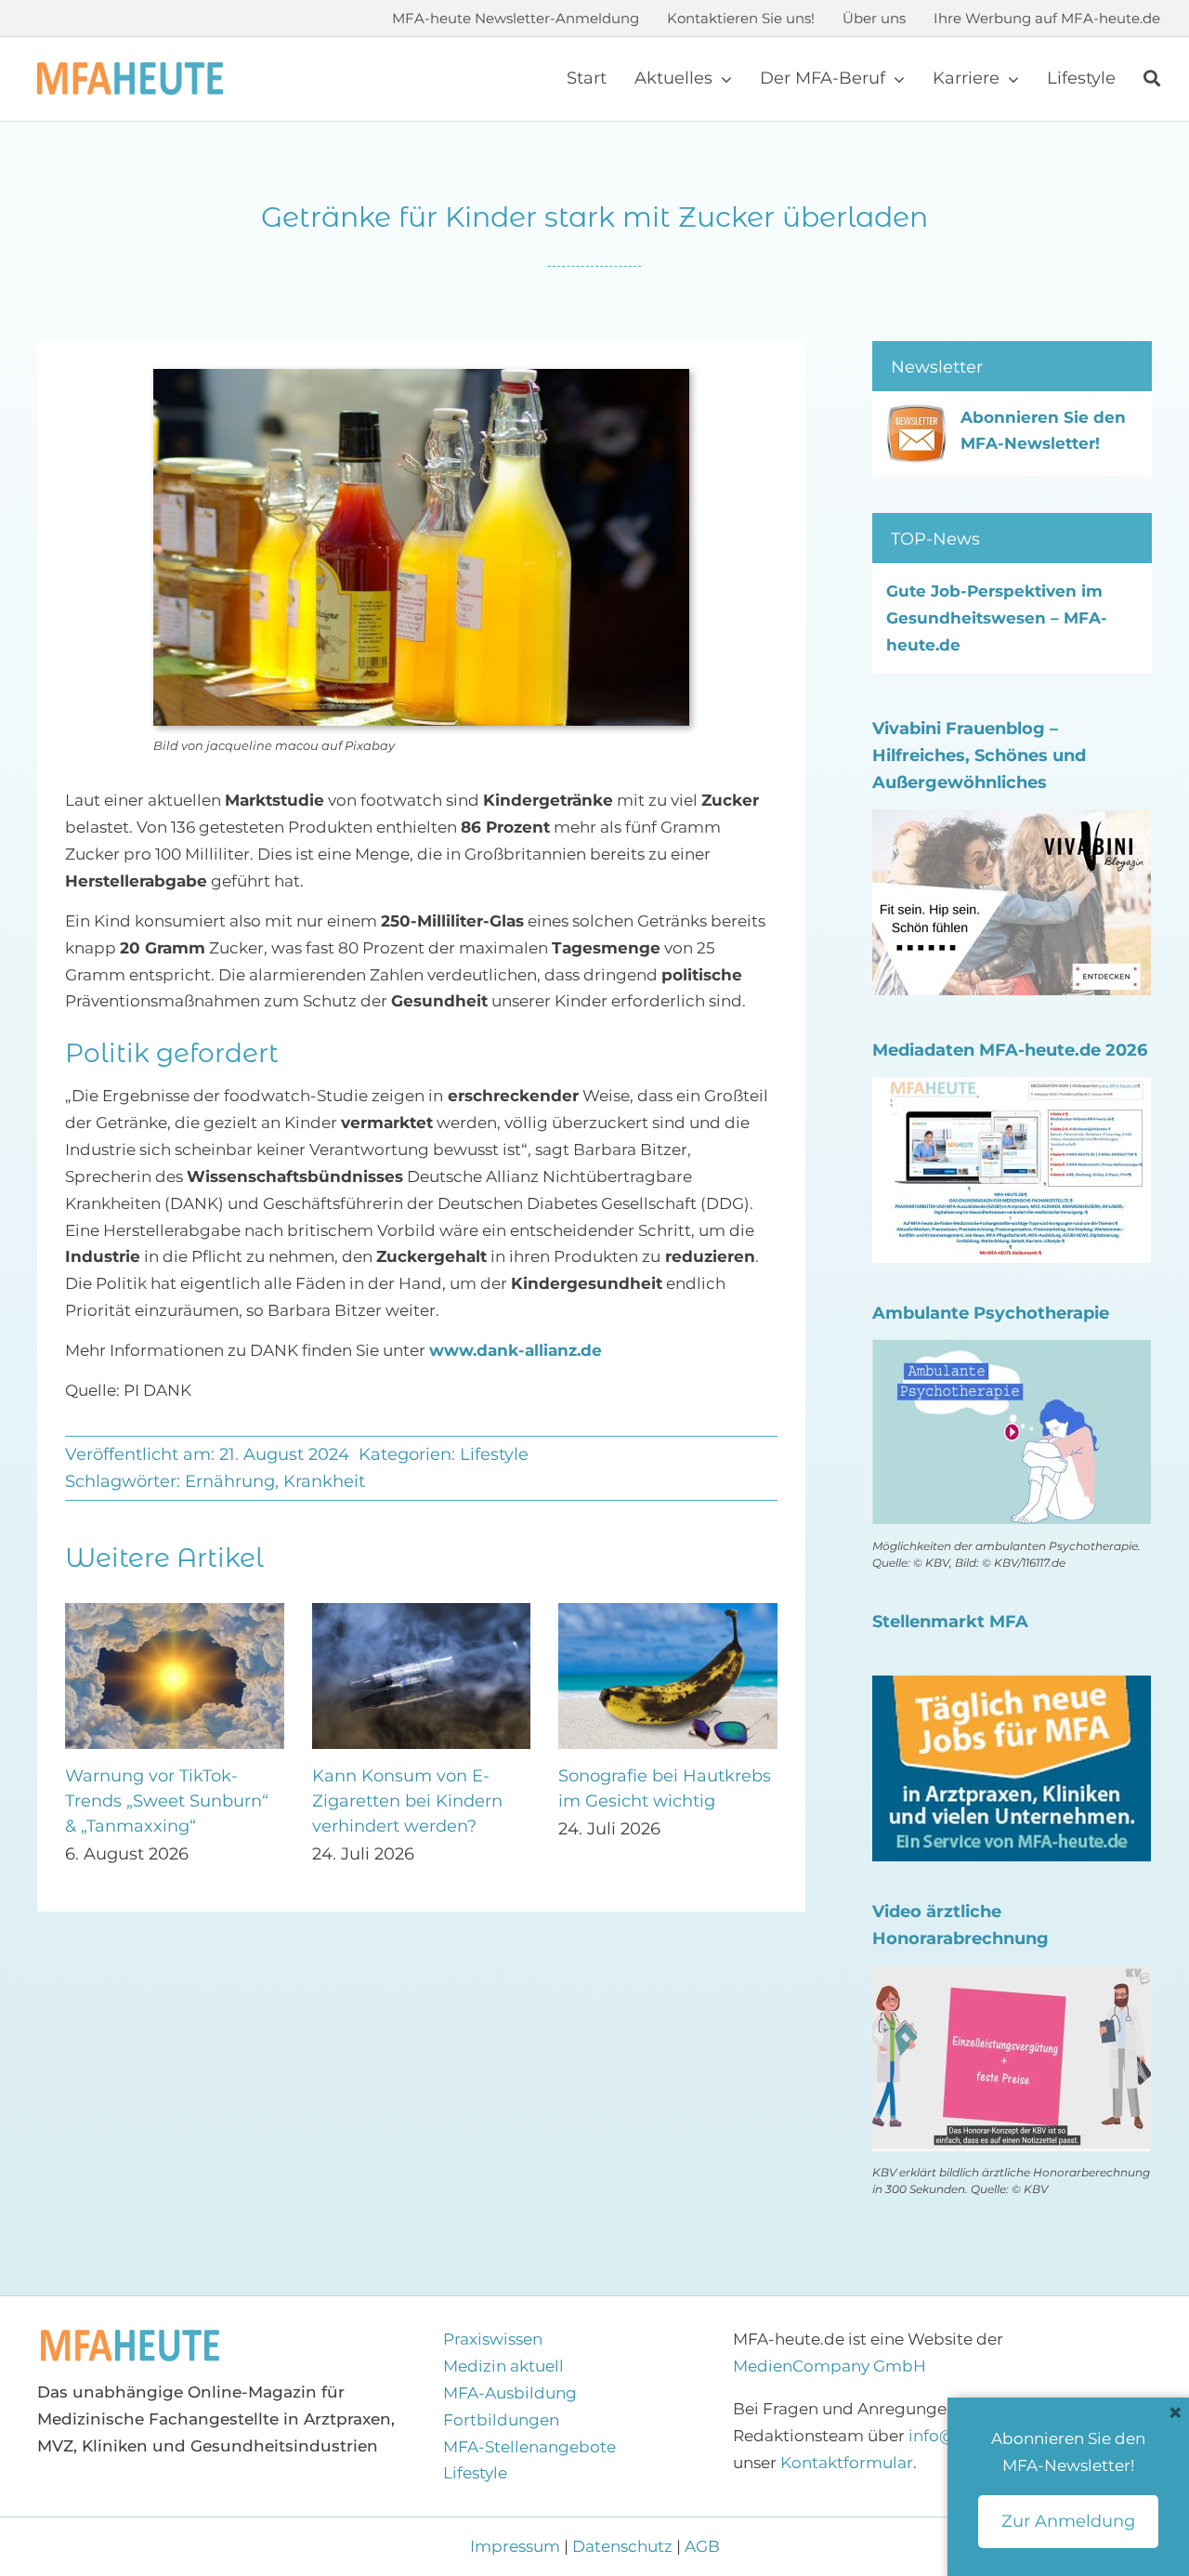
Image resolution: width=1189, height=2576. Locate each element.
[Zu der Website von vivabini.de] (1012, 822)
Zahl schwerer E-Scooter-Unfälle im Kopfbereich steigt (170, 1801)
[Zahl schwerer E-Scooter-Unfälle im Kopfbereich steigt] (175, 1612)
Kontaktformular (847, 2463)
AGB (702, 2546)
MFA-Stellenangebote (529, 2447)
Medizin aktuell (503, 2366)
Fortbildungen (501, 2420)
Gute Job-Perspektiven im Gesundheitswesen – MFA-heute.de (997, 618)
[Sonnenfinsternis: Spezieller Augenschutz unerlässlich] (668, 1612)
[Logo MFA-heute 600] (130, 70)
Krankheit (324, 1481)
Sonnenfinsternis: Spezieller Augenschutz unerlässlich (656, 1801)
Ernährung (230, 1481)
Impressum (517, 2546)
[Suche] (1152, 79)
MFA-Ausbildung (510, 2393)
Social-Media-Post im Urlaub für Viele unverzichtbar (401, 1801)
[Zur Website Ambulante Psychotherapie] (1012, 1352)
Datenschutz (622, 2546)
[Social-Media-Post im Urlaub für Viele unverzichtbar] (422, 1612)
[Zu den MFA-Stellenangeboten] (1012, 1689)
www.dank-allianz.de (516, 1350)
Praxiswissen (493, 2339)
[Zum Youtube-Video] (1012, 1978)
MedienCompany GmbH (830, 2366)
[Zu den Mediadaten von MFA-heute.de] (1012, 1090)
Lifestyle (494, 1454)
